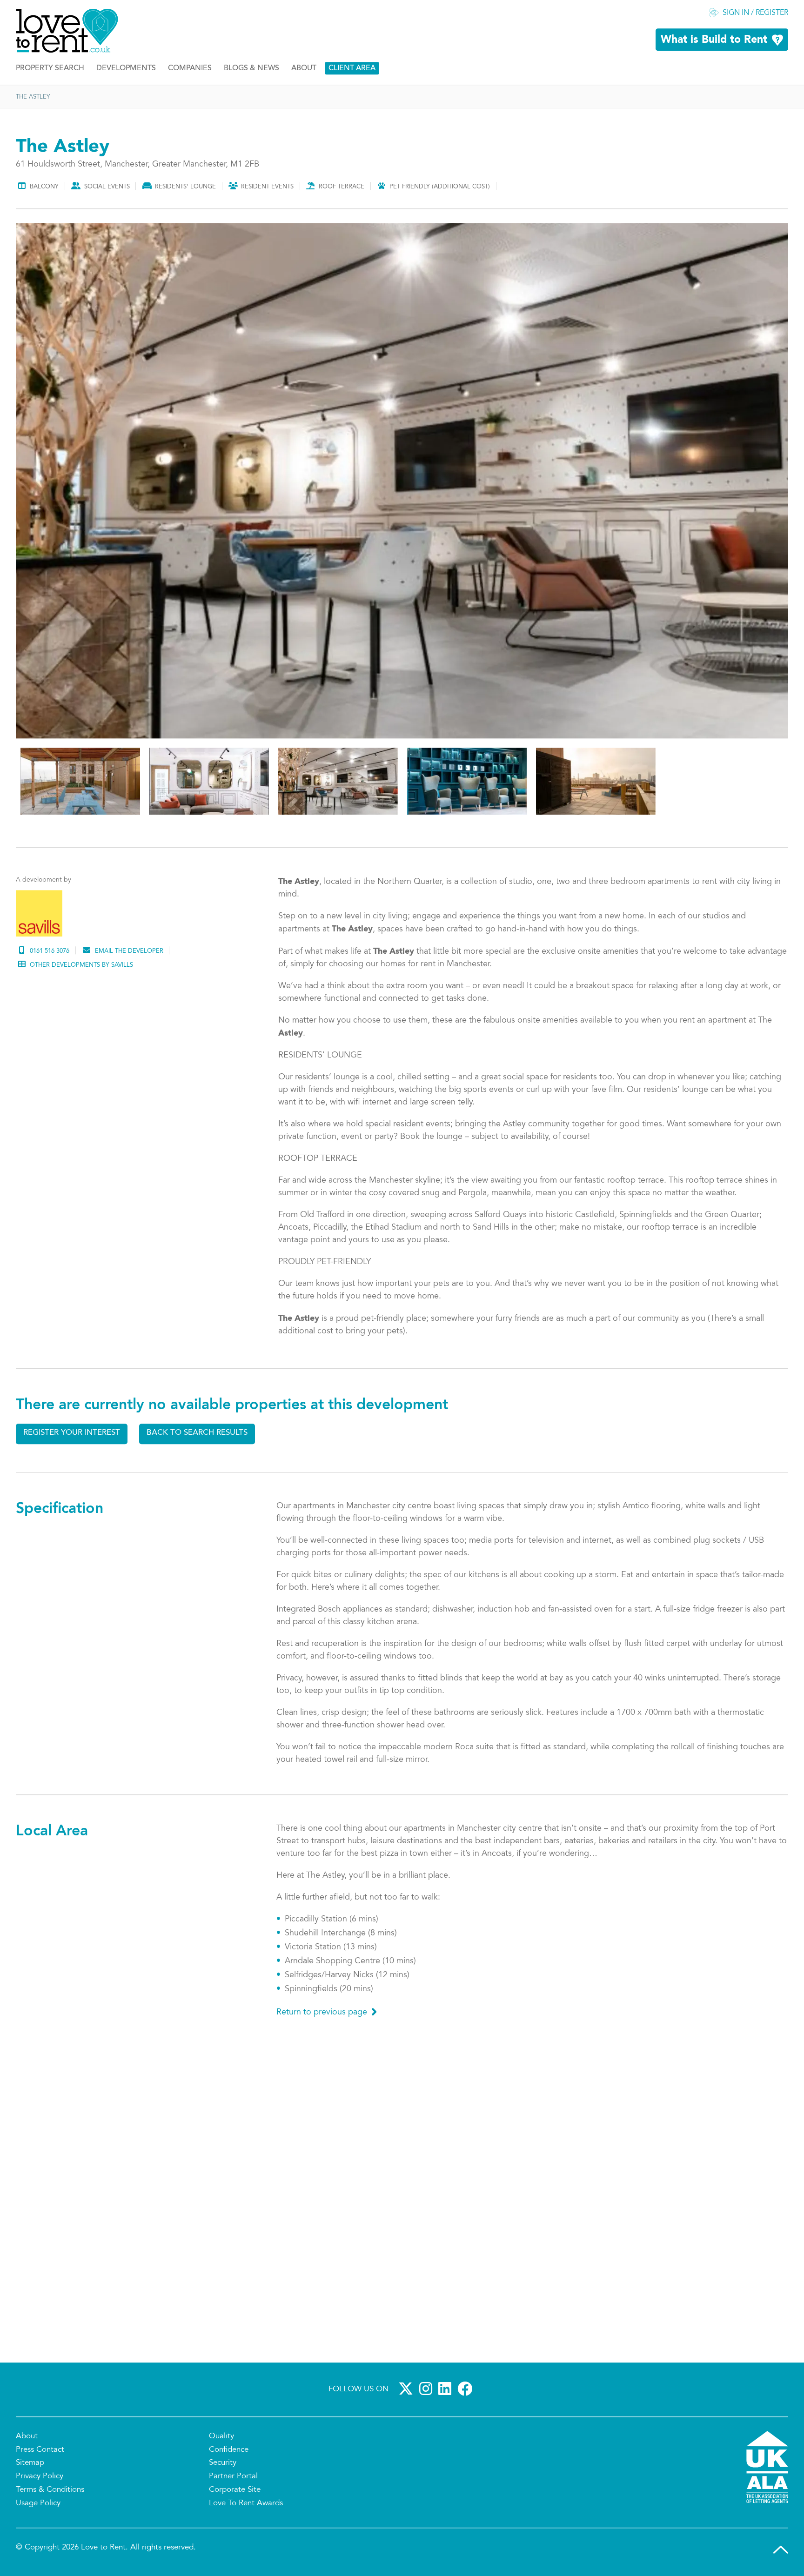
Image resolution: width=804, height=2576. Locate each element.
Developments (126, 71)
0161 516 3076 (50, 954)
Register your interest (72, 1435)
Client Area (352, 71)
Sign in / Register (755, 16)
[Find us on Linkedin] (447, 2391)
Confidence (229, 2452)
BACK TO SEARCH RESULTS (197, 1435)
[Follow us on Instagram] (428, 2391)
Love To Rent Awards (246, 2506)
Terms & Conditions (50, 2493)
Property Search (50, 71)
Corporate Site (235, 2493)
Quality (221, 2439)
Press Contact (40, 2452)
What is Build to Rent (714, 43)
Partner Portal (233, 2479)
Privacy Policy (40, 2479)
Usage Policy (38, 2506)
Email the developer (129, 954)
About (304, 71)
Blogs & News (251, 71)
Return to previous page (322, 2015)
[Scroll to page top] (781, 2552)
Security (223, 2466)
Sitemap (30, 2466)
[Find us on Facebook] (467, 2391)
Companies (190, 71)
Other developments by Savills (81, 968)
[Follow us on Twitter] (408, 2391)
